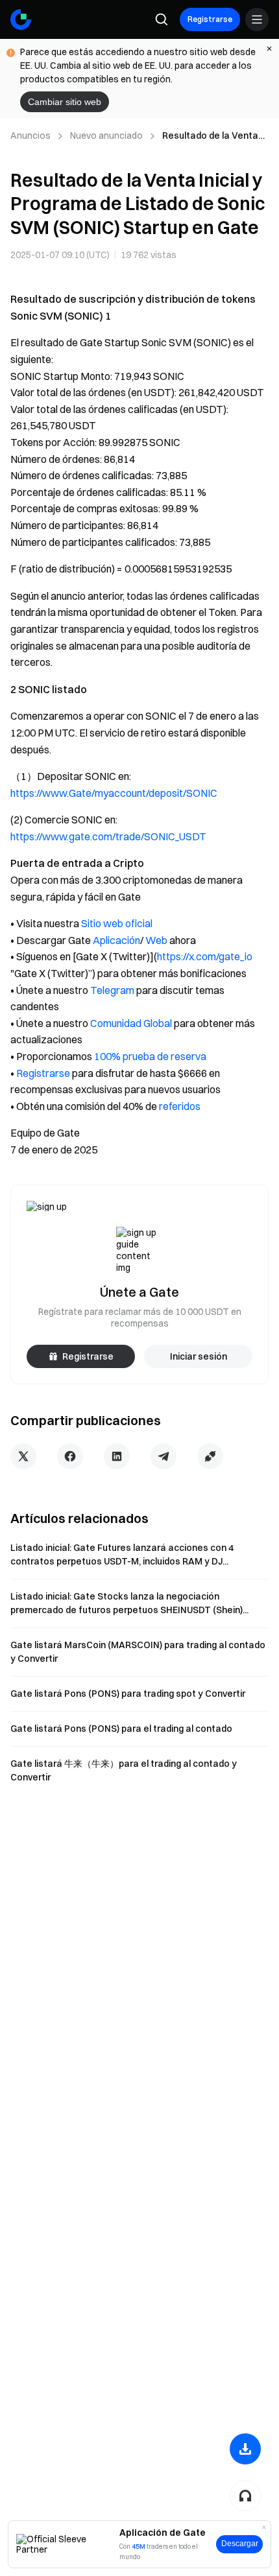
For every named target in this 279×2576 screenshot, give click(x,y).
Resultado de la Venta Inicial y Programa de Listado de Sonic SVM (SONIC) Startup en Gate (215, 136)
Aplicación (116, 940)
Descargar (240, 2544)
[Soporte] (245, 2496)
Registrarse (210, 19)
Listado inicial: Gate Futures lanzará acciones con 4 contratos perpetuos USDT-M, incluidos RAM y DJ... (122, 1554)
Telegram (112, 990)
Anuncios (30, 136)
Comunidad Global (131, 1023)
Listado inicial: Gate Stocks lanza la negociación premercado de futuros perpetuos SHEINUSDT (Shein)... (129, 1603)
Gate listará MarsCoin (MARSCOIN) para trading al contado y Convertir (138, 1652)
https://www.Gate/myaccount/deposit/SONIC (114, 793)
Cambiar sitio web (65, 102)
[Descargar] (245, 2449)
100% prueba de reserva (150, 1056)
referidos (180, 1106)
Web (156, 940)
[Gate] (21, 19)
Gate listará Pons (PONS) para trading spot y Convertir (128, 1694)
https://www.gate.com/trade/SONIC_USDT (108, 836)
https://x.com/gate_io (205, 956)
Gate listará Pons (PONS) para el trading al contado (121, 1729)
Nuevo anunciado (106, 136)
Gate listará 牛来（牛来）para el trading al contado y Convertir (124, 1770)
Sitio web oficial (117, 923)
